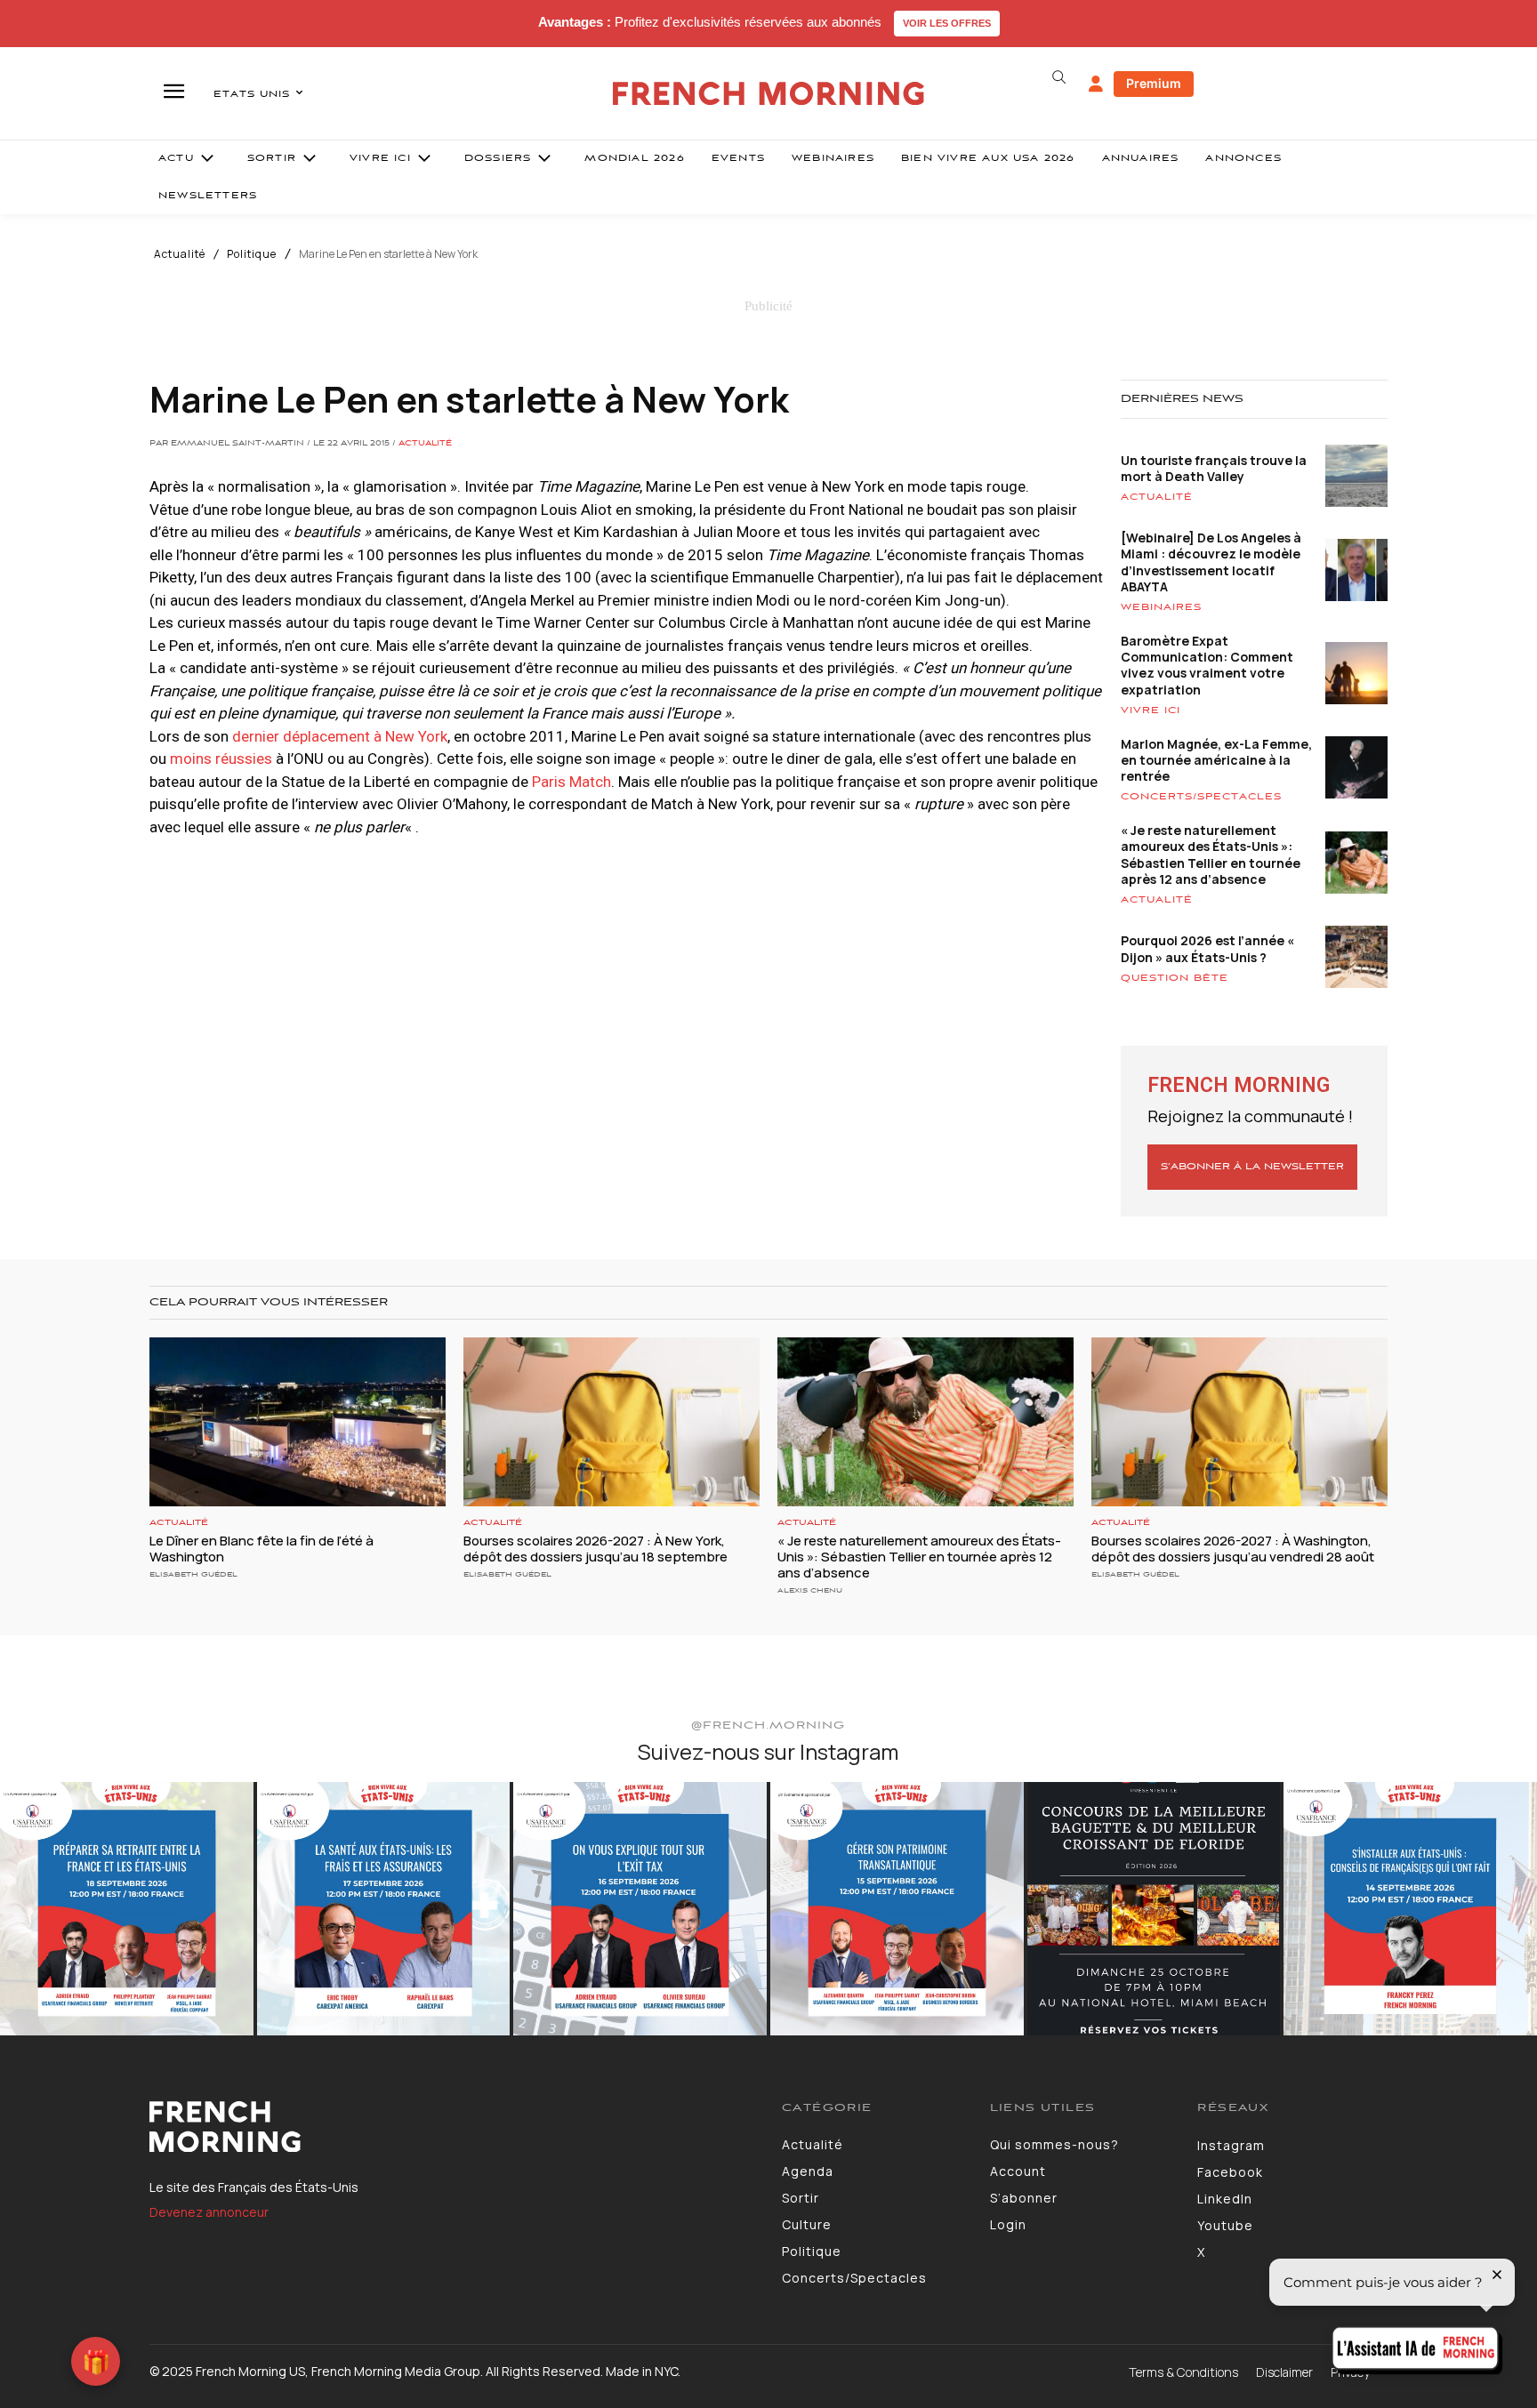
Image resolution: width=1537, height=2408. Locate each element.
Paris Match (571, 782)
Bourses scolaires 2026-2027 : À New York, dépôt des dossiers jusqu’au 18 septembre (595, 1549)
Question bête (1175, 978)
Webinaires (1161, 607)
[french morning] (769, 94)
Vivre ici (1151, 710)
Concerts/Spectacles (1201, 797)
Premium (1154, 83)
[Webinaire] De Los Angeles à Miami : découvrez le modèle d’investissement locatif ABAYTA (1211, 562)
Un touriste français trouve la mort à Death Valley (1214, 468)
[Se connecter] (1096, 84)
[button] (1058, 77)
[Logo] (452, 2127)
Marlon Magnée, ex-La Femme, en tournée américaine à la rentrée (1216, 760)
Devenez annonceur (209, 2212)
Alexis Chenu (810, 1590)
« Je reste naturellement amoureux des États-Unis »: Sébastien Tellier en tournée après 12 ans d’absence (1211, 855)
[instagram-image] (127, 1909)
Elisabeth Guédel (193, 1574)
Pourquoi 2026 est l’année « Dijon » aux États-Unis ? (1207, 948)
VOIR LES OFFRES (947, 23)
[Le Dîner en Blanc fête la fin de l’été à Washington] (298, 1422)
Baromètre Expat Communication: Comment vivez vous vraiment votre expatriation (1207, 665)
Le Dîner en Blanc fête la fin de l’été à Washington (262, 1549)
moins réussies (221, 759)
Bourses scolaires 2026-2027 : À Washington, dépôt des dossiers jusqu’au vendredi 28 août (1233, 1549)
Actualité (180, 254)
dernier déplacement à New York (340, 736)
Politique (252, 254)
